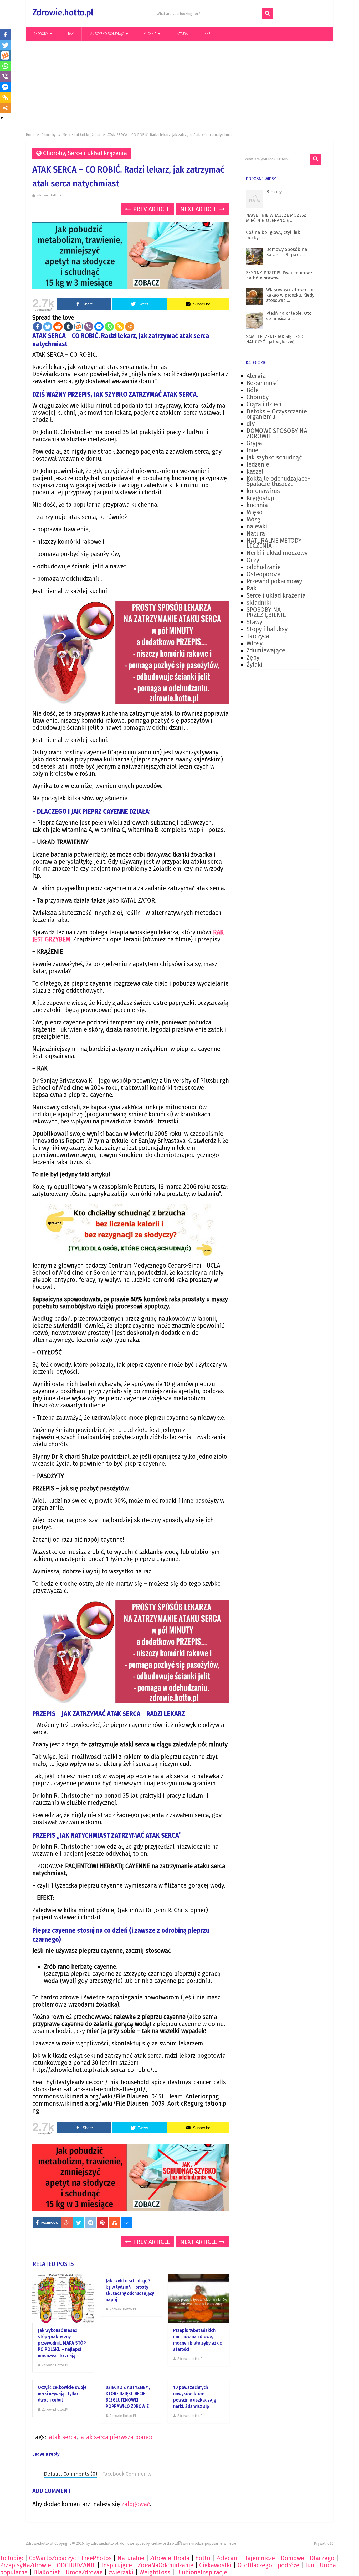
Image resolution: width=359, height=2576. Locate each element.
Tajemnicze (260, 2558)
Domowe (292, 2558)
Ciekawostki (216, 2565)
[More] (130, 327)
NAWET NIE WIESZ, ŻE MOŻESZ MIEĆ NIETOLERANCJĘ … (276, 218)
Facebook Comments (127, 2474)
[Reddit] (58, 327)
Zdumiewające (266, 650)
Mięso (255, 512)
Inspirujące (117, 2565)
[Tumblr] (68, 327)
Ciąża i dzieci (264, 404)
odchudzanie (264, 567)
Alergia (256, 376)
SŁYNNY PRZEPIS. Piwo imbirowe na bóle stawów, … (279, 275)
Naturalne (131, 2558)
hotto (203, 2558)
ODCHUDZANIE (76, 2565)
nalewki (257, 526)
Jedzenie (258, 464)
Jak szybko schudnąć (107, 34)
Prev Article (151, 209)
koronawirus (263, 491)
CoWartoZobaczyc (52, 2558)
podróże (289, 2565)
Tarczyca (258, 636)
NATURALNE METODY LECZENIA (274, 543)
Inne (207, 34)
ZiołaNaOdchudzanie (166, 2565)
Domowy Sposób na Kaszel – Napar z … (287, 252)
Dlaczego (322, 2558)
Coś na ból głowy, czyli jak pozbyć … (273, 235)
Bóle (253, 390)
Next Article (199, 209)
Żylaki (255, 665)
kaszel (255, 471)
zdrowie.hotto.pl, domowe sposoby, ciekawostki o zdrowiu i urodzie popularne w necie (164, 2544)
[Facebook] (37, 327)
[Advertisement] (179, 87)
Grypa (254, 443)
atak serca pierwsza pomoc (117, 2437)
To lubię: (12, 2558)
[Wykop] (78, 327)
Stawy (254, 622)
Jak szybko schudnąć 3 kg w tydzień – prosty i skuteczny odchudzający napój (130, 2290)
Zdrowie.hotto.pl (63, 12)
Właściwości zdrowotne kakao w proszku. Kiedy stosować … (290, 295)
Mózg (253, 519)
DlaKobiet (47, 2572)
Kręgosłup (260, 498)
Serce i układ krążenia (82, 135)
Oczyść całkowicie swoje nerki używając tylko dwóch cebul (62, 2394)
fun (310, 2565)
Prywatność (324, 2544)
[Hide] (2, 118)
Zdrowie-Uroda (170, 2558)
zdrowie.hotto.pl (50, 195)
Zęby (253, 657)
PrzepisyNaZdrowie (25, 2565)
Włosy (255, 643)
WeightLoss (155, 2572)
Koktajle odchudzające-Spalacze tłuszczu (278, 481)
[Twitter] (48, 327)
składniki (259, 603)
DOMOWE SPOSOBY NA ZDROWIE (277, 433)
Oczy (253, 560)
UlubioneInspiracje (202, 2572)
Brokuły (274, 192)
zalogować (136, 2504)
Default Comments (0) (71, 2474)
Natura (182, 34)
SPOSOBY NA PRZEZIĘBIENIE (266, 612)
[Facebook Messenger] (99, 327)
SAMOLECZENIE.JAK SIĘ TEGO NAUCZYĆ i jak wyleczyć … (275, 339)
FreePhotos (97, 2558)
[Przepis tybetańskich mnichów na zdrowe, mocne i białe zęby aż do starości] (199, 2298)
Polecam (227, 2558)
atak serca (63, 2437)
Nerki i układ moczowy (277, 553)
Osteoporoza (264, 574)
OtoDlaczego (255, 2565)
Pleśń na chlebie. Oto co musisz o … (289, 316)
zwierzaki (121, 2572)
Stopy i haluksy (267, 629)
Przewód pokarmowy (274, 581)
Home (31, 135)
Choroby (41, 34)
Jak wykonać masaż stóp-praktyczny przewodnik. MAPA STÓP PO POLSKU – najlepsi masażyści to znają (62, 2343)
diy (251, 424)
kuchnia (150, 34)
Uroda (328, 2565)
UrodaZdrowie (84, 2572)
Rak (71, 34)
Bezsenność (262, 383)
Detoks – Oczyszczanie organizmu (277, 414)
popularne (14, 2572)
